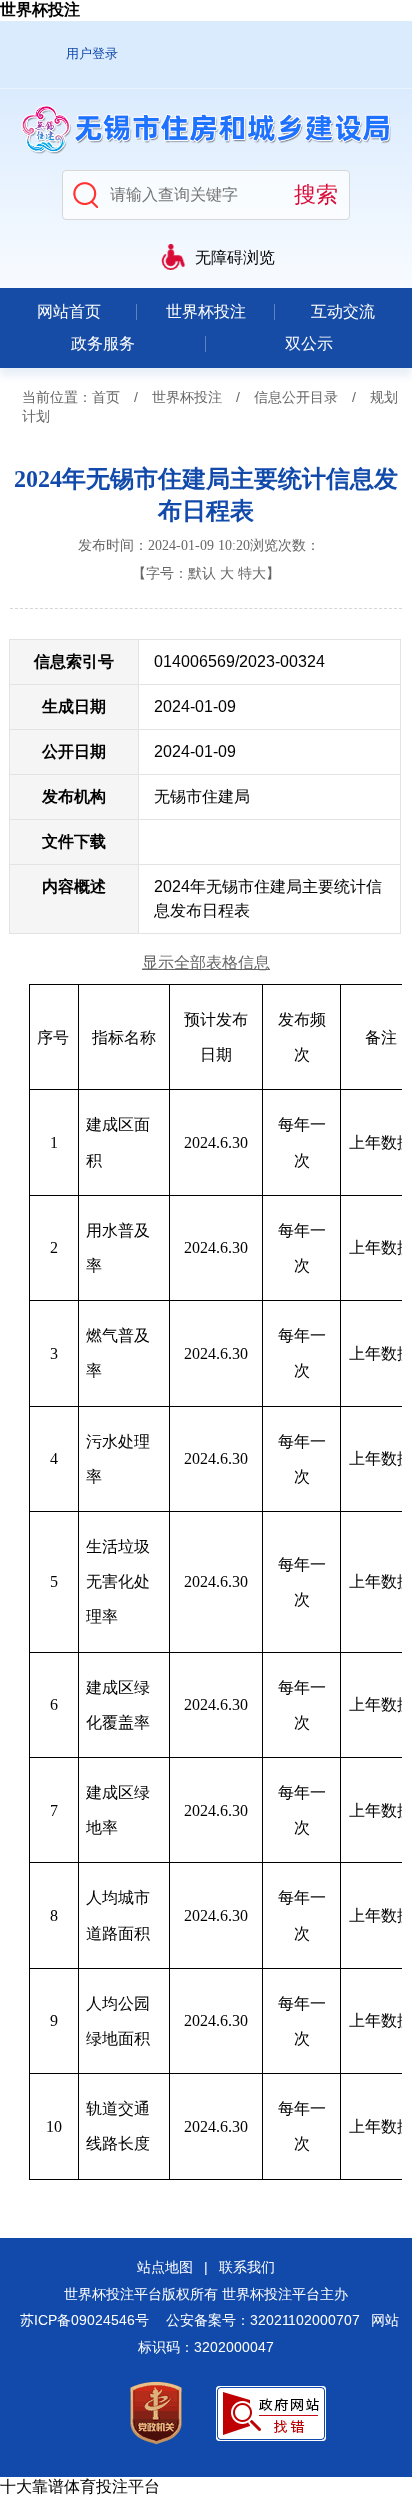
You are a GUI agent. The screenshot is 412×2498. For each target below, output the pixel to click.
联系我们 (247, 2267)
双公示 (309, 343)
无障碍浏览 (235, 257)
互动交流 (343, 311)
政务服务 (103, 343)
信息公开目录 (296, 397)
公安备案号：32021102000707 (263, 2320)
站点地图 (165, 2267)
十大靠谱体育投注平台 (80, 2486)
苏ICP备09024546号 (84, 2320)
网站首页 (69, 311)
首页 (106, 397)
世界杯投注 (40, 9)
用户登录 (92, 53)
